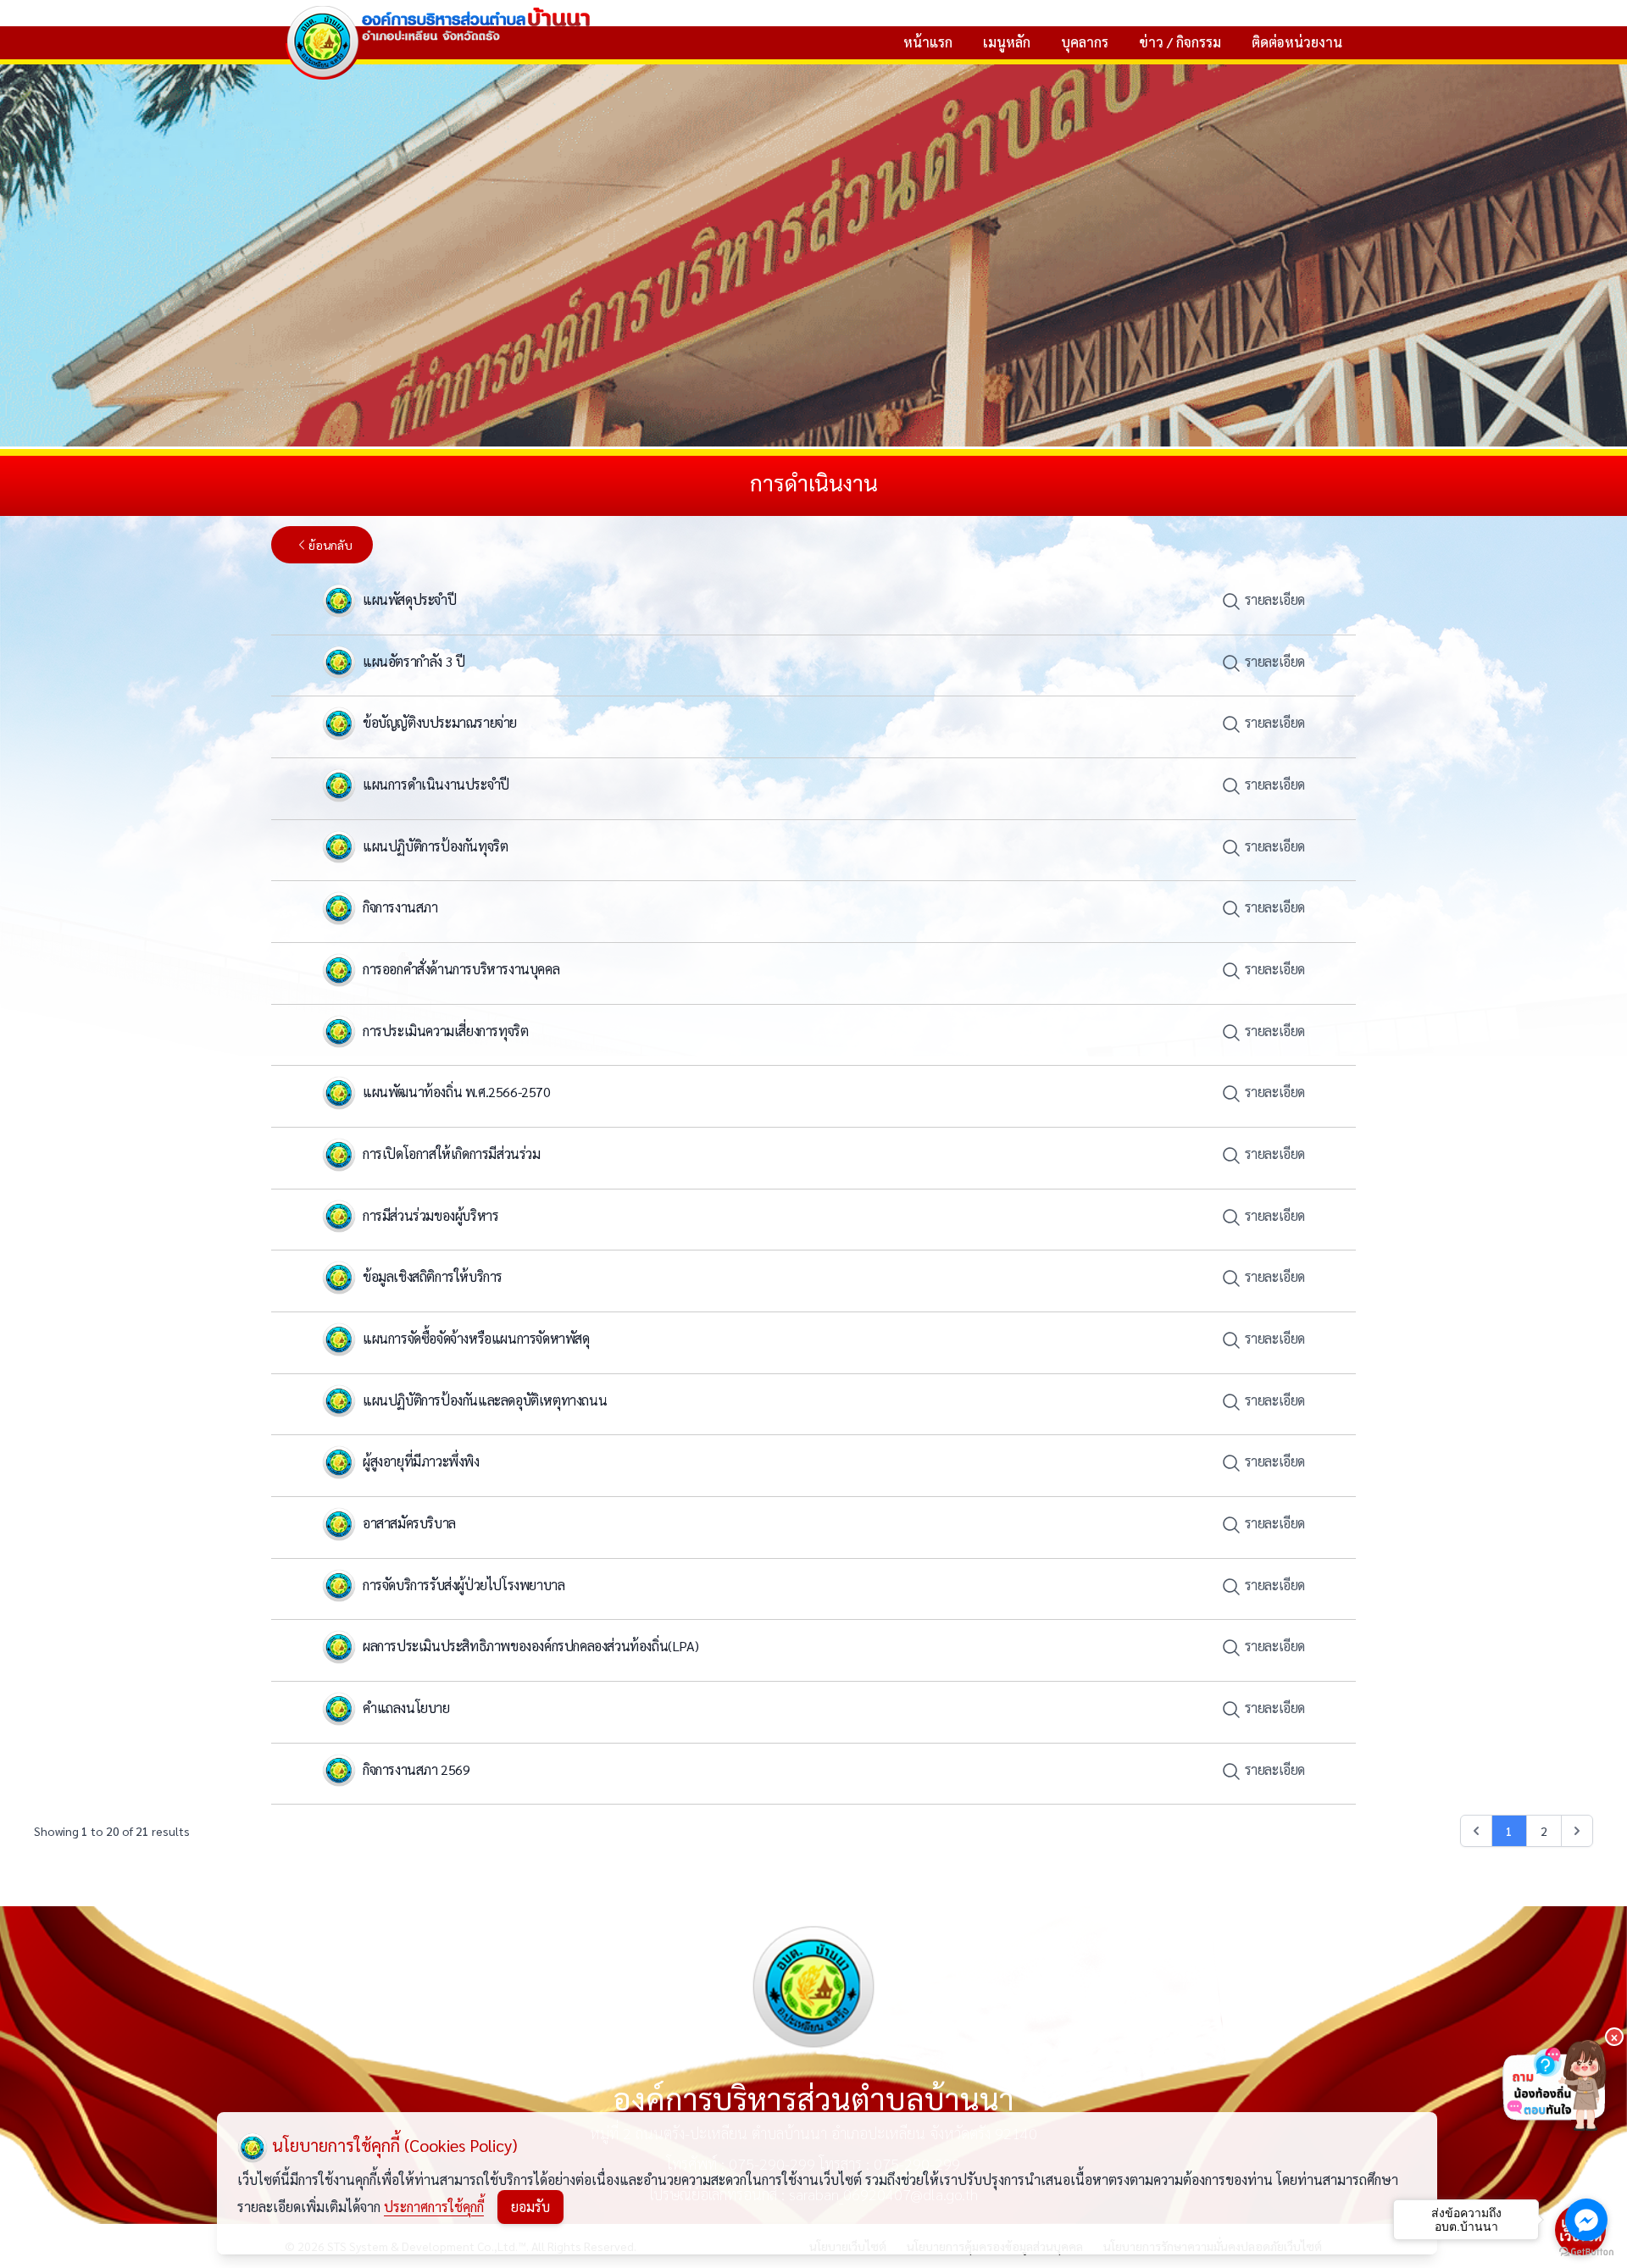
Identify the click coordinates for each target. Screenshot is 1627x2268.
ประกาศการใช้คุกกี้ (434, 2207)
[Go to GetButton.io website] (1586, 2251)
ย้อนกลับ (330, 545)
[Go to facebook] (1586, 2220)
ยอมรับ (530, 2207)
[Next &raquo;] (1577, 1831)
